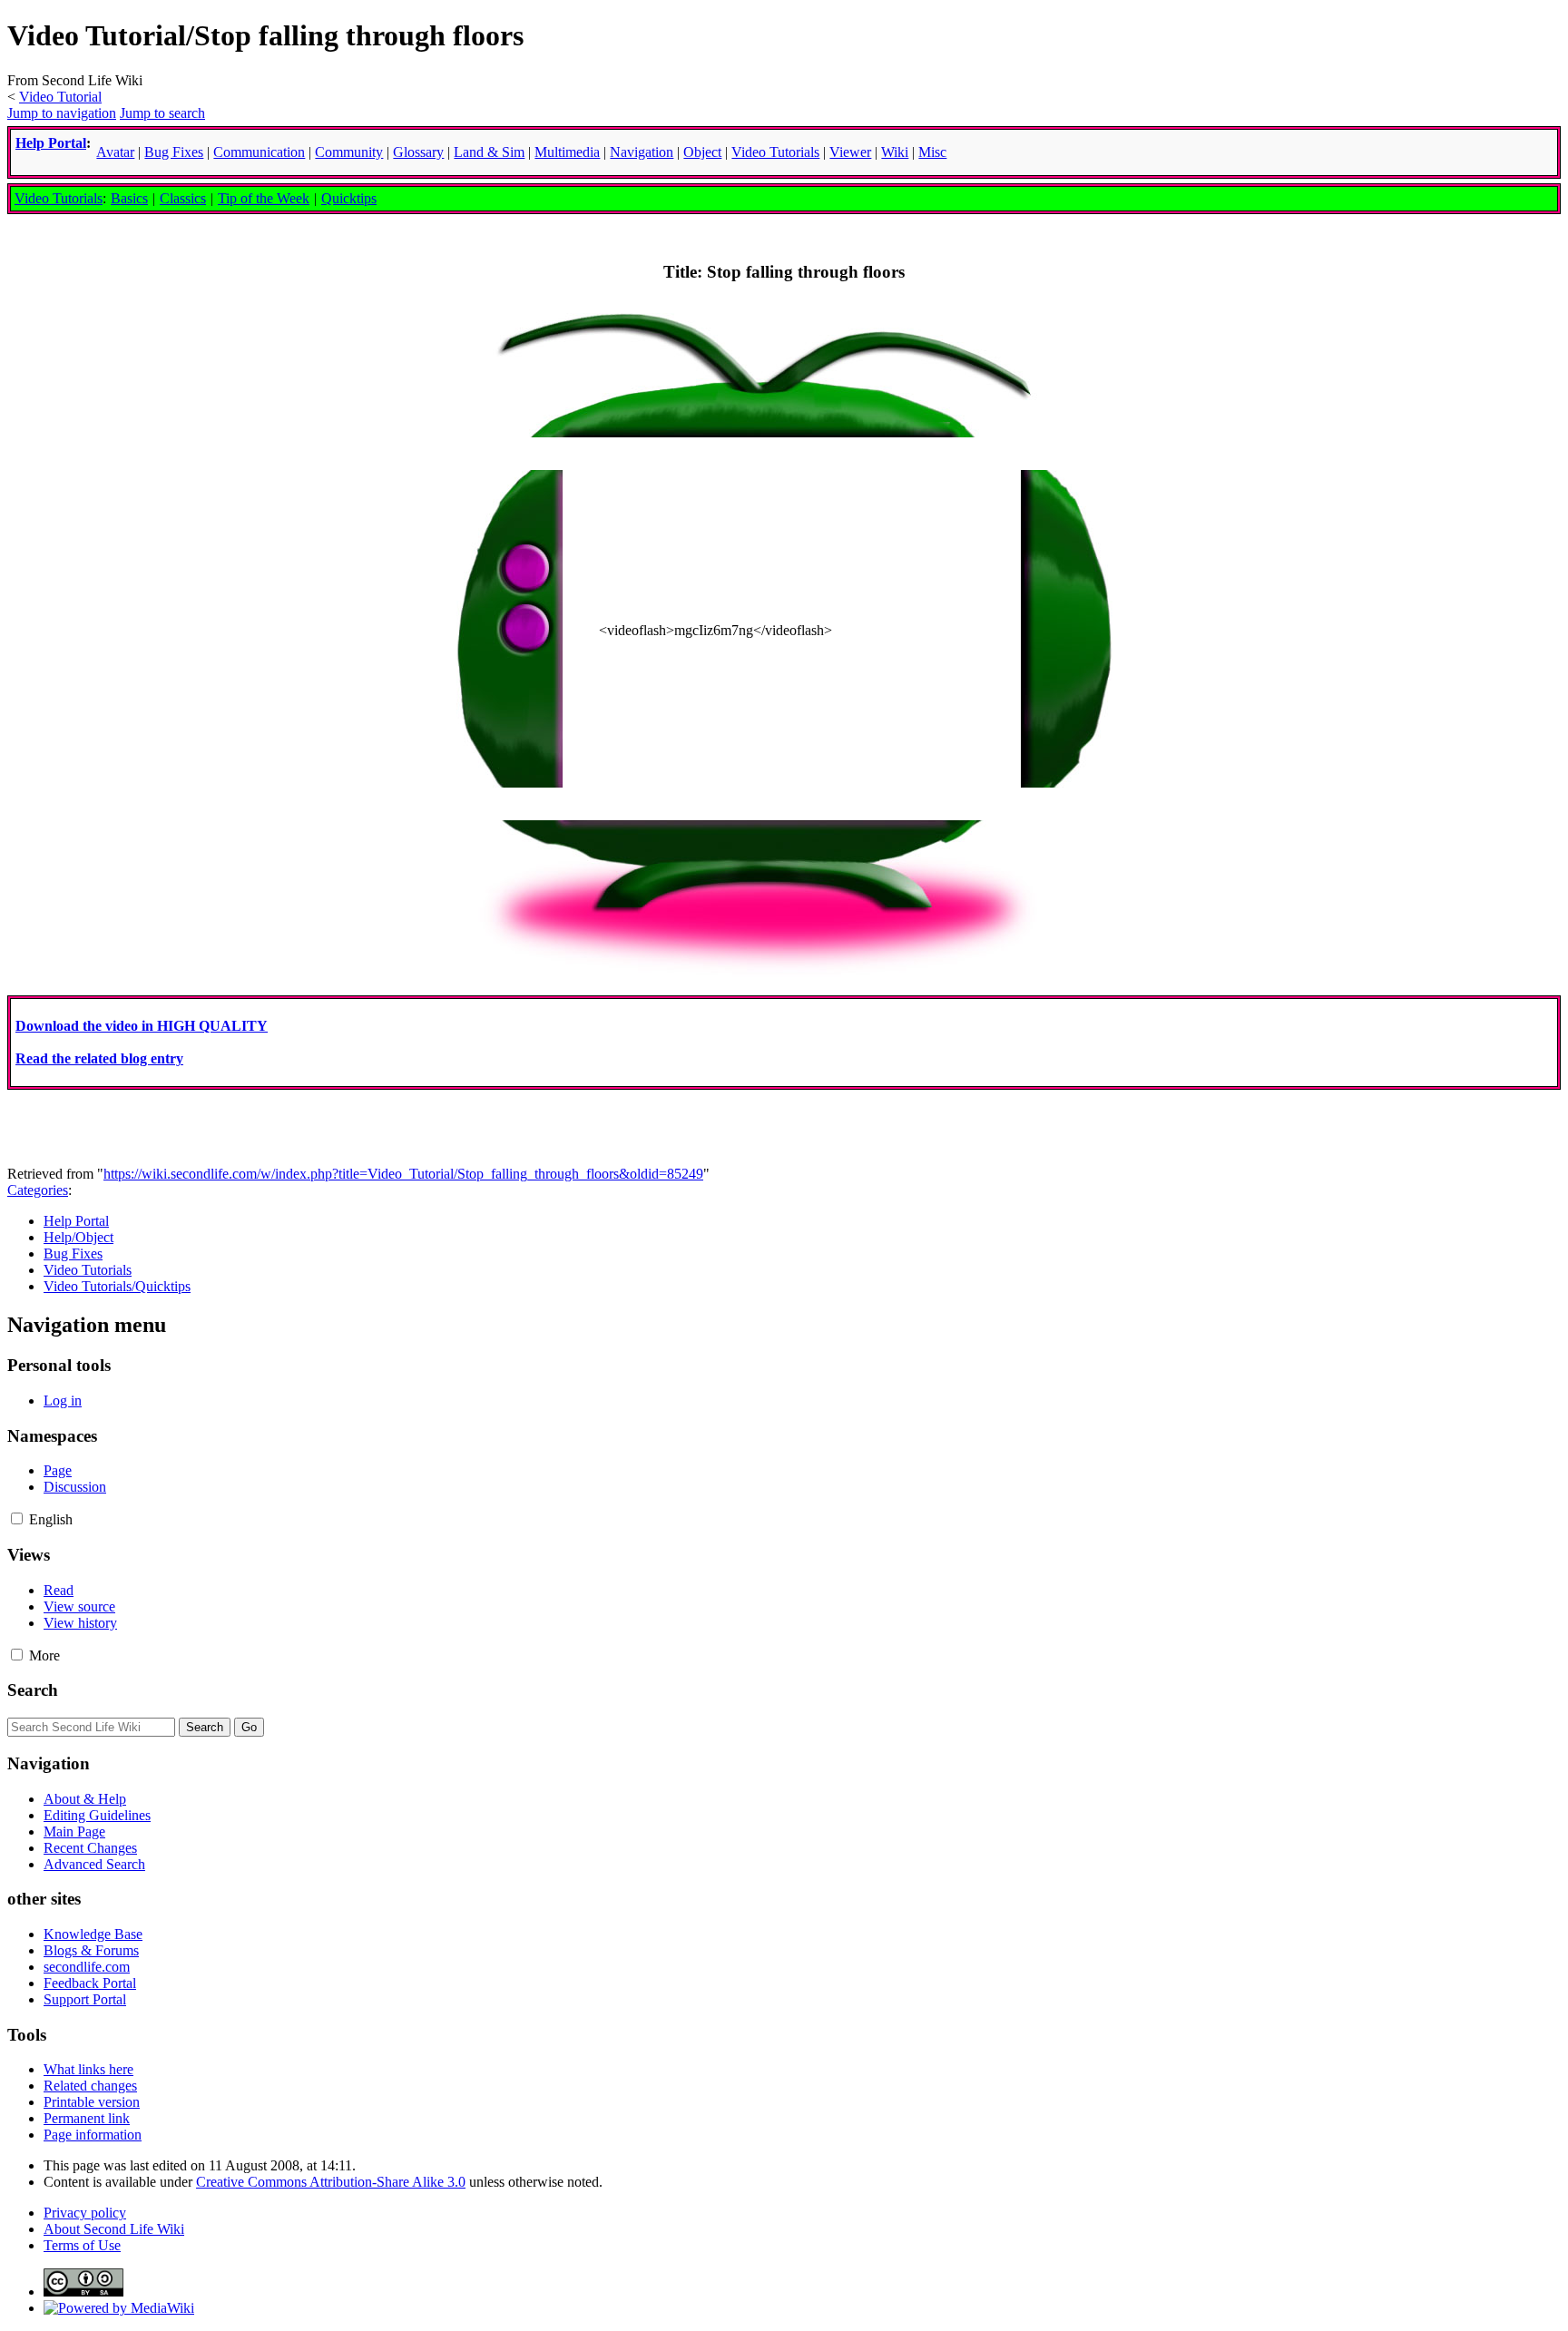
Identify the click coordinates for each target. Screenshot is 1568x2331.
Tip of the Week (264, 198)
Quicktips (349, 198)
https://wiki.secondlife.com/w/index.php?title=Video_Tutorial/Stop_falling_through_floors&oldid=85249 (403, 1174)
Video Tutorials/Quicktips (117, 1286)
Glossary (418, 152)
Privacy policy (85, 2213)
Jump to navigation (62, 113)
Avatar (115, 152)
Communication (259, 152)
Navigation (642, 152)
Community (349, 152)
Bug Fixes (73, 1254)
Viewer (850, 152)
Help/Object (78, 1237)
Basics (129, 198)
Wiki (895, 152)
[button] (17, 1518)
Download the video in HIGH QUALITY (142, 1026)
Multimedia (567, 152)
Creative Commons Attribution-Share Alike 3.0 (331, 2182)
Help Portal (51, 143)
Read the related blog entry (99, 1058)
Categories (38, 1190)
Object (702, 152)
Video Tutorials (59, 198)
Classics (183, 198)
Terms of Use (82, 2245)
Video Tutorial (60, 97)
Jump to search (162, 113)
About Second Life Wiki (114, 2229)
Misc (932, 152)
